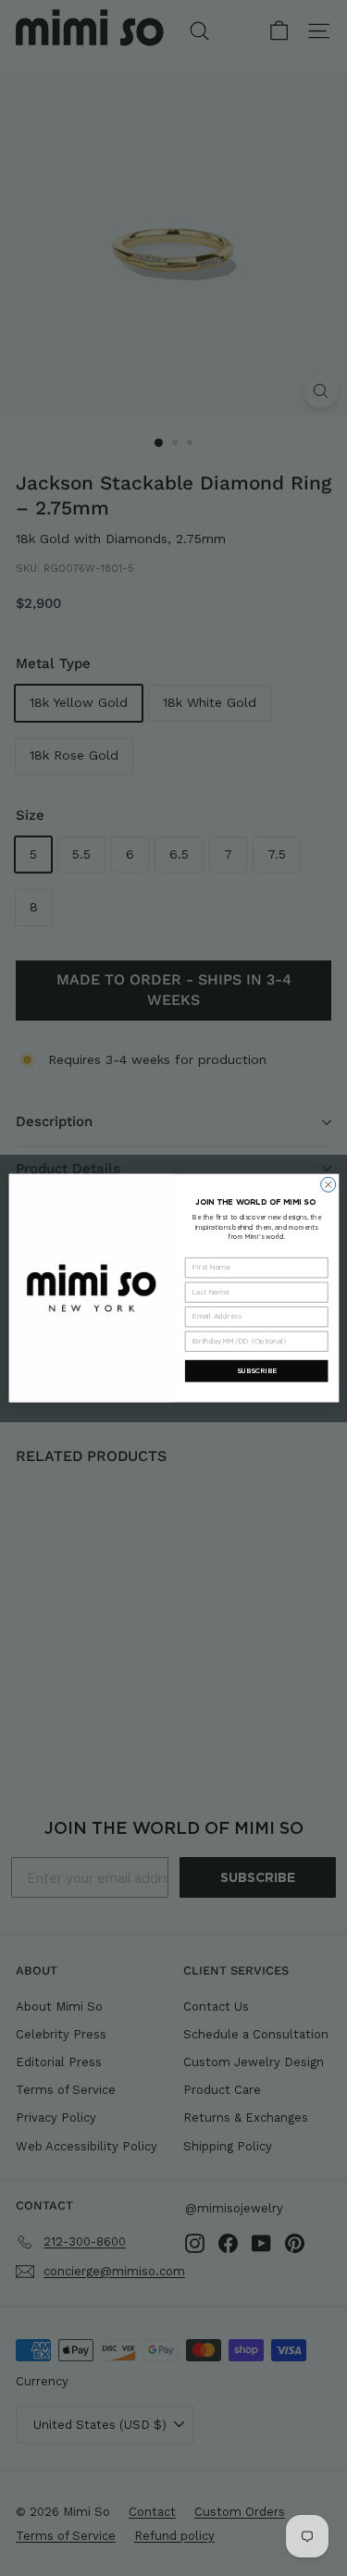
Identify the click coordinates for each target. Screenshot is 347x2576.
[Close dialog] (328, 1184)
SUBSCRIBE (256, 1371)
